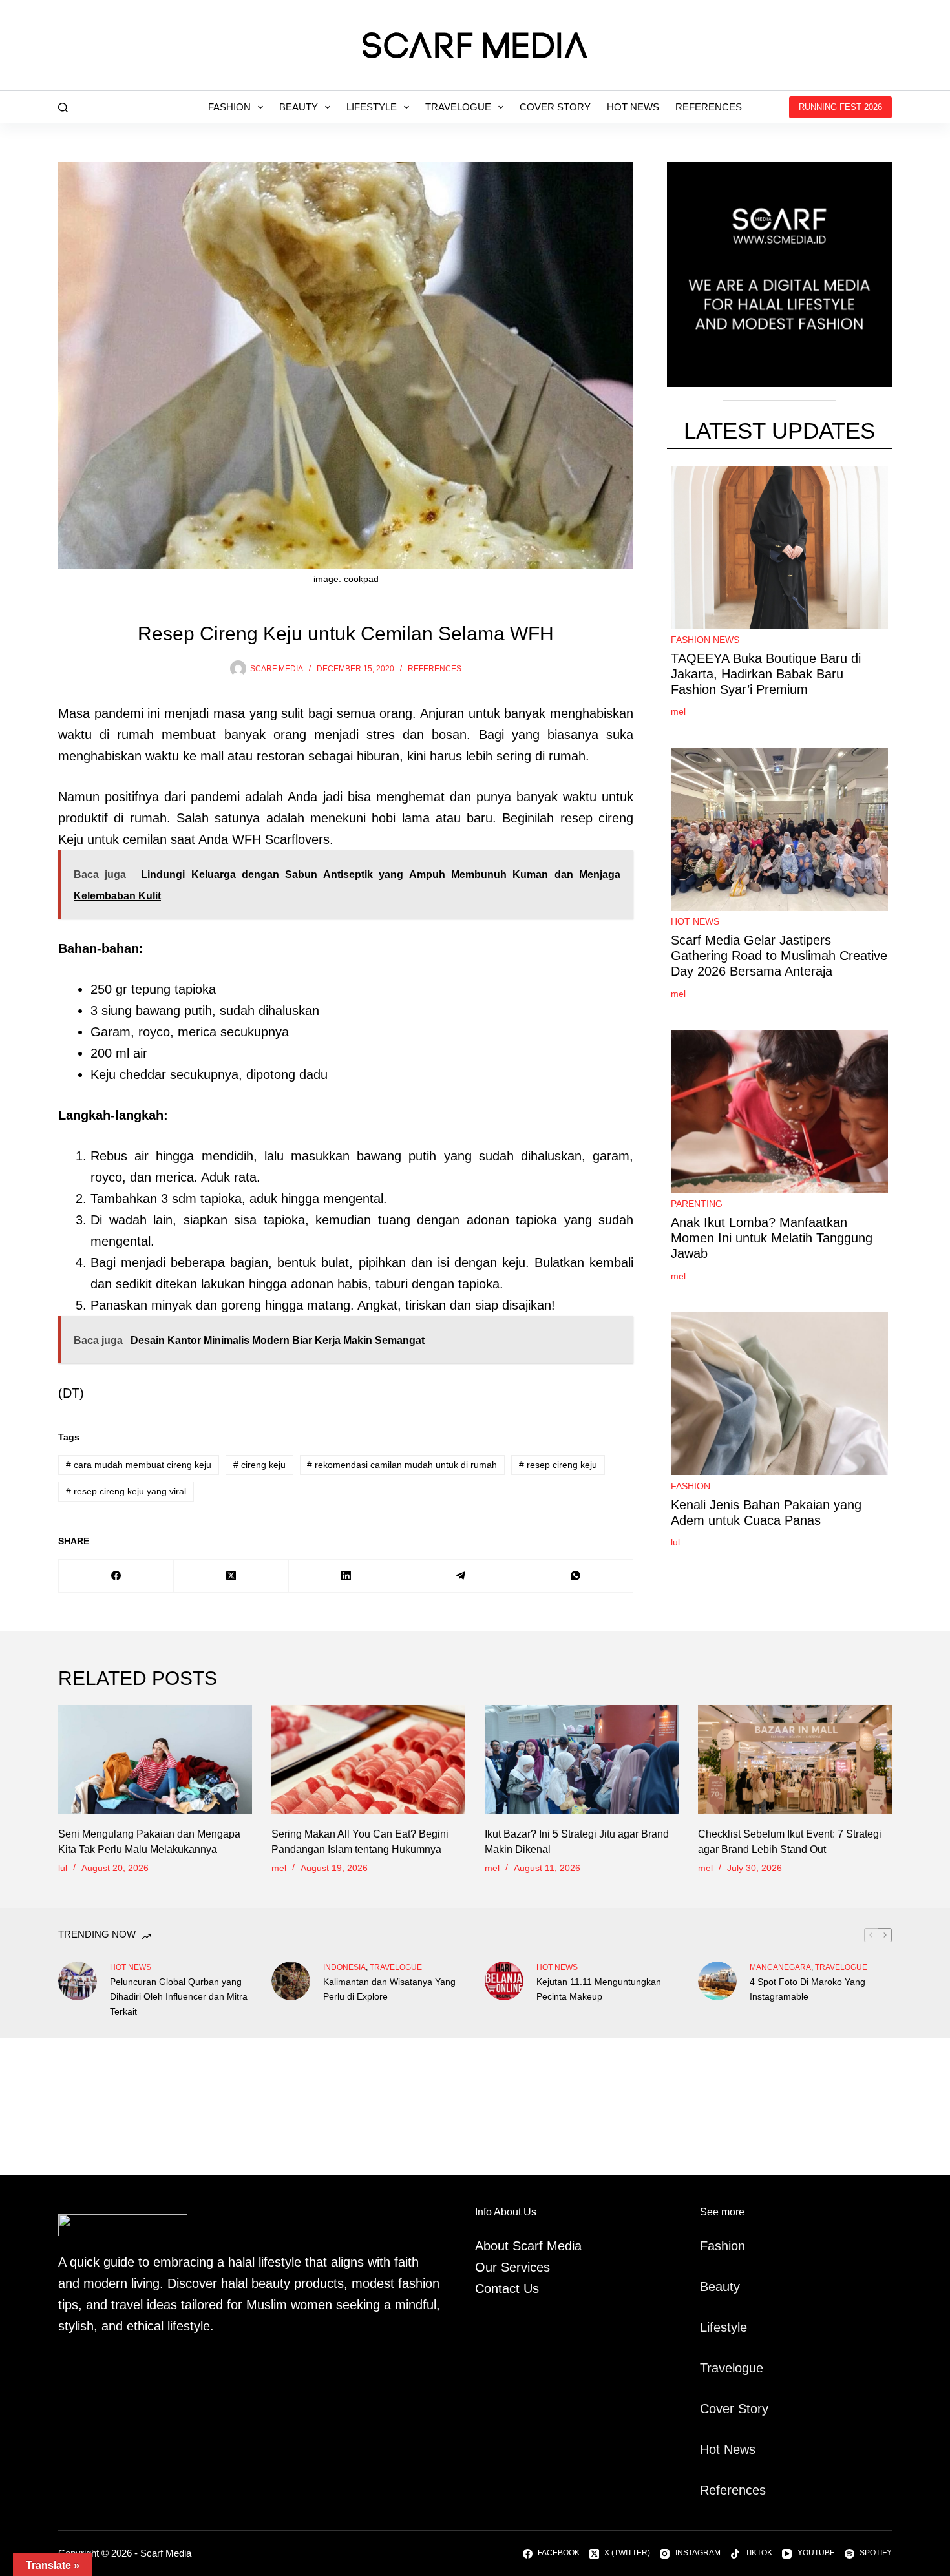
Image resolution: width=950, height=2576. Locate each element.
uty (731, 2287)
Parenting (697, 1204)
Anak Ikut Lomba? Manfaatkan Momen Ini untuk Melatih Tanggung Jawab (772, 1238)
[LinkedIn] (346, 1576)
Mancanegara (780, 1967)
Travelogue (458, 107)
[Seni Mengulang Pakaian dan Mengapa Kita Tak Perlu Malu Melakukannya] (155, 1760)
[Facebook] (116, 1576)
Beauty (299, 107)
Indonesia (344, 1967)
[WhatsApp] (576, 1576)
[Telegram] (461, 1576)
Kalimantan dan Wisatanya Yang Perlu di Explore (389, 1989)
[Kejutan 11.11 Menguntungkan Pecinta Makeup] (504, 1981)
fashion (691, 1486)
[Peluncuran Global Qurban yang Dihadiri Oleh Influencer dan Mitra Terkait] (78, 1981)
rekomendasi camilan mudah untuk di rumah (402, 1465)
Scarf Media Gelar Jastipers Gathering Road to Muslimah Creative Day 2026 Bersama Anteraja (779, 956)
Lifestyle (372, 107)
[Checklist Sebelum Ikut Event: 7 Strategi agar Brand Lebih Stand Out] (795, 1760)
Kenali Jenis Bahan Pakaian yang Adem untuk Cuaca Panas (766, 1513)
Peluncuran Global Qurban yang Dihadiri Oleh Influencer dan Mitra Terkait (179, 1996)
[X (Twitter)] (231, 1576)
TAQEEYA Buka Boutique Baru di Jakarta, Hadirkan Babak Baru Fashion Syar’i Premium (766, 674)
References (709, 107)
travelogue (396, 1967)
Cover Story (555, 107)
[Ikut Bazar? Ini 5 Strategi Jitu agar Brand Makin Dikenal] (582, 1760)
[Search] (63, 108)
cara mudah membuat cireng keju (139, 1465)
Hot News (633, 107)
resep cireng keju (558, 1465)
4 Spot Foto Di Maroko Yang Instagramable (808, 1989)
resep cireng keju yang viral (126, 1491)
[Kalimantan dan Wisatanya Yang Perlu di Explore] (291, 1981)
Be (708, 2287)
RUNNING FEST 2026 (840, 107)
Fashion (229, 107)
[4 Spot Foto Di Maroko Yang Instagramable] (717, 1981)
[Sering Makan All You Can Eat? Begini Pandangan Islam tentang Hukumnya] (368, 1760)
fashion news (705, 640)
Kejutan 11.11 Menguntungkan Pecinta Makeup (599, 1989)
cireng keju (259, 1465)
